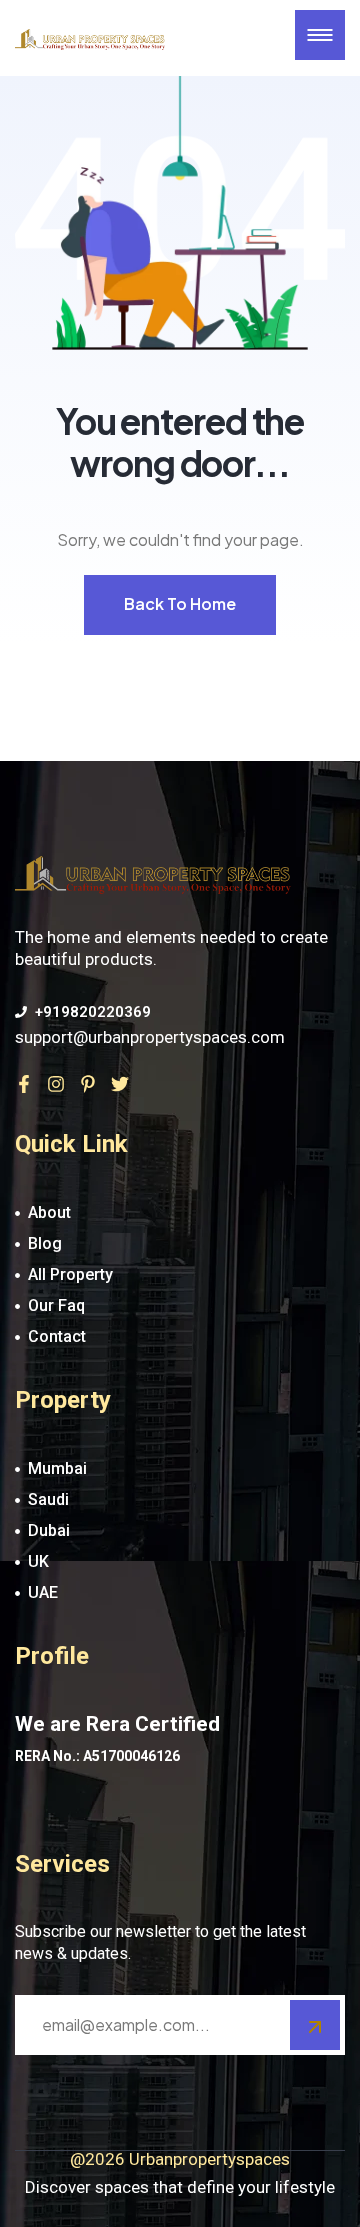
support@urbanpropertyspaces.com (150, 1037)
